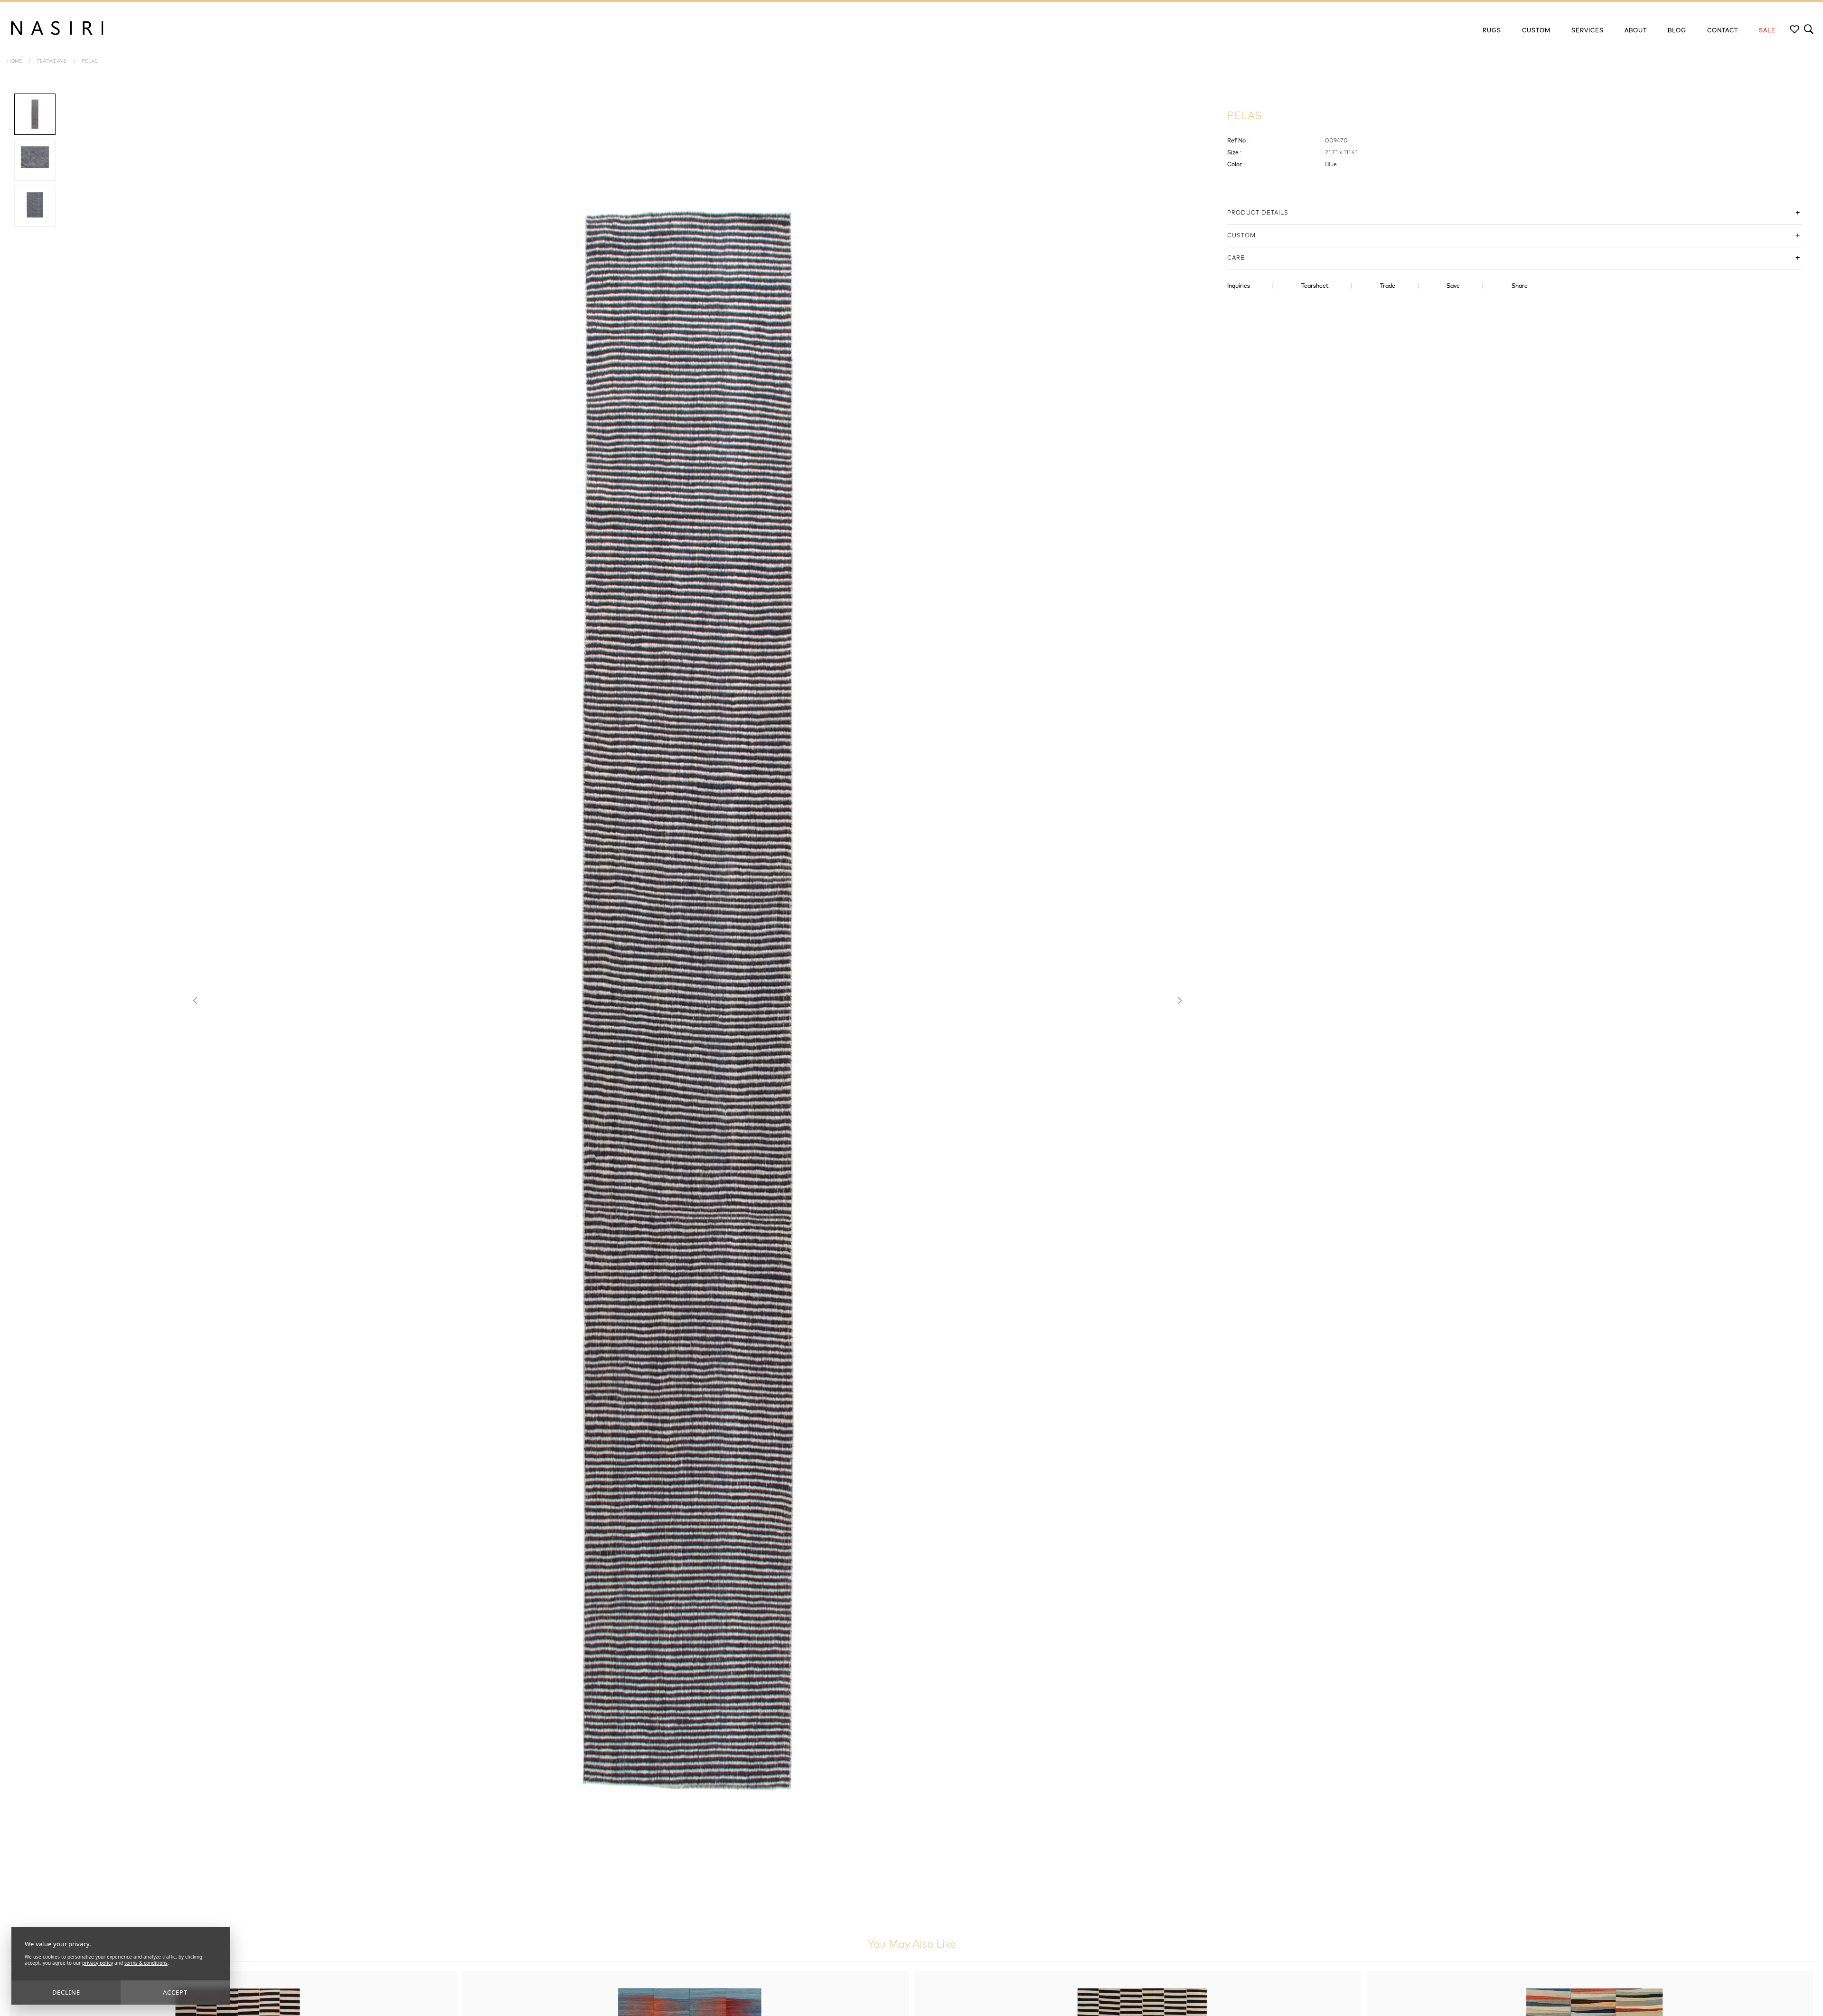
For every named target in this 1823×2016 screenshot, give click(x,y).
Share (1520, 286)
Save (1453, 286)
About (1636, 31)
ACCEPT (175, 1992)
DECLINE (66, 1992)
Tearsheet (1315, 286)
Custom (1536, 31)
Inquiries (1239, 286)
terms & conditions (146, 1963)
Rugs (1492, 31)
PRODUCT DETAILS (1258, 213)
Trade (1388, 286)
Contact (1723, 31)
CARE (1236, 258)
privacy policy (98, 1963)
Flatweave (52, 61)
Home (15, 61)
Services (1588, 31)
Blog (1677, 31)
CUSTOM (1241, 236)
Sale (1767, 31)
